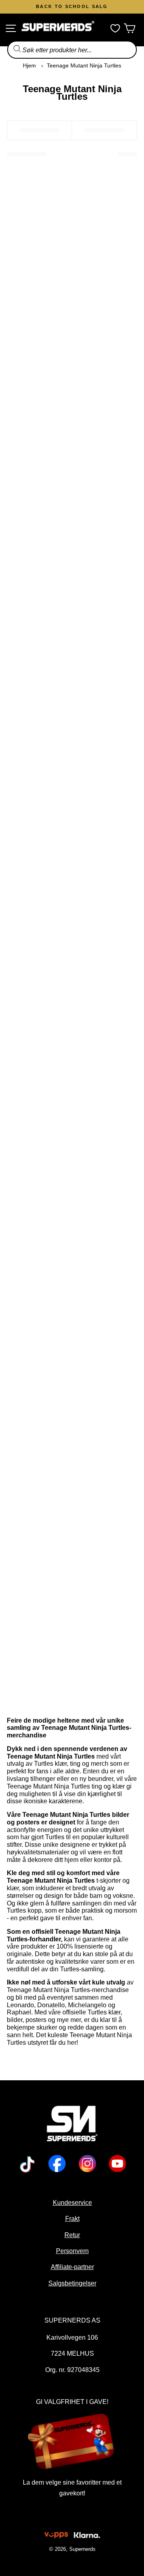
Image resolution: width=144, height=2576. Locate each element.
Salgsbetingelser (72, 2283)
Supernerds (82, 2549)
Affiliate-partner (72, 2267)
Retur (72, 2235)
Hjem (29, 65)
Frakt (72, 2218)
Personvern (72, 2251)
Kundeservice (72, 2202)
